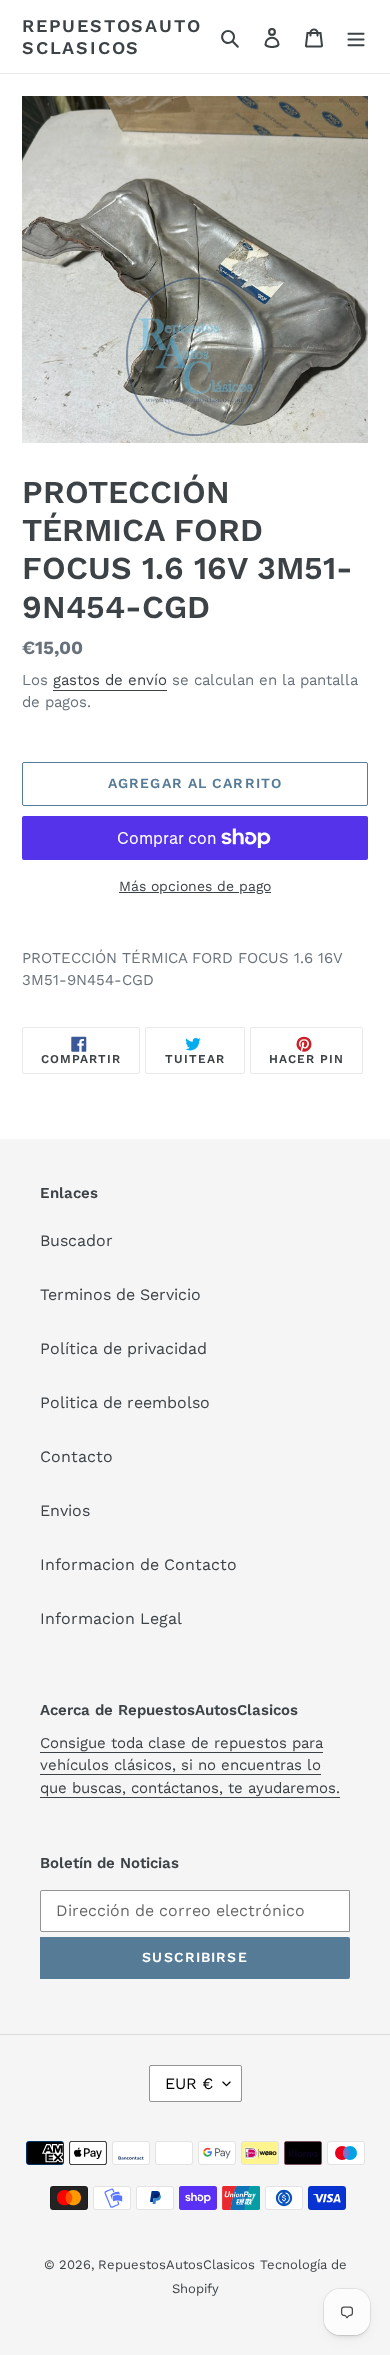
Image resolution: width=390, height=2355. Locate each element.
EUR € (189, 2083)
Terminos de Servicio (120, 1294)
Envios (65, 1510)
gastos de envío (110, 680)
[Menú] (356, 37)
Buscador (76, 1240)
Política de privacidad (123, 1348)
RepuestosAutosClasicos (111, 36)
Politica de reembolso (125, 1402)
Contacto (76, 1456)
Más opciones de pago (195, 886)
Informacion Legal (111, 1618)
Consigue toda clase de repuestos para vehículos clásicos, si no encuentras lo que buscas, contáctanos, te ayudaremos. (190, 1765)
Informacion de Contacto (138, 1564)
